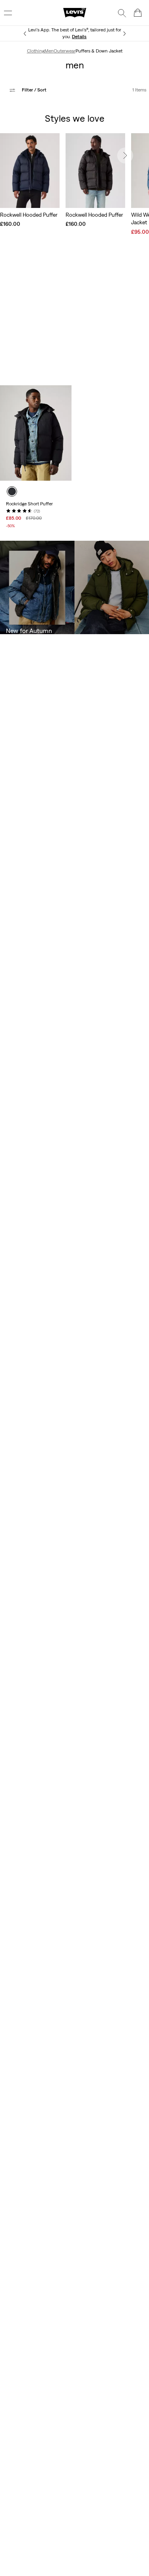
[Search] (122, 13)
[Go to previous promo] (25, 34)
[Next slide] (125, 155)
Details (79, 37)
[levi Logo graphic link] (75, 12)
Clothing (36, 51)
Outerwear (65, 51)
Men (49, 51)
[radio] (12, 491)
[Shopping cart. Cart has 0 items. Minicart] (138, 13)
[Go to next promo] (124, 34)
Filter (34, 90)
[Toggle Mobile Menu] (8, 13)
